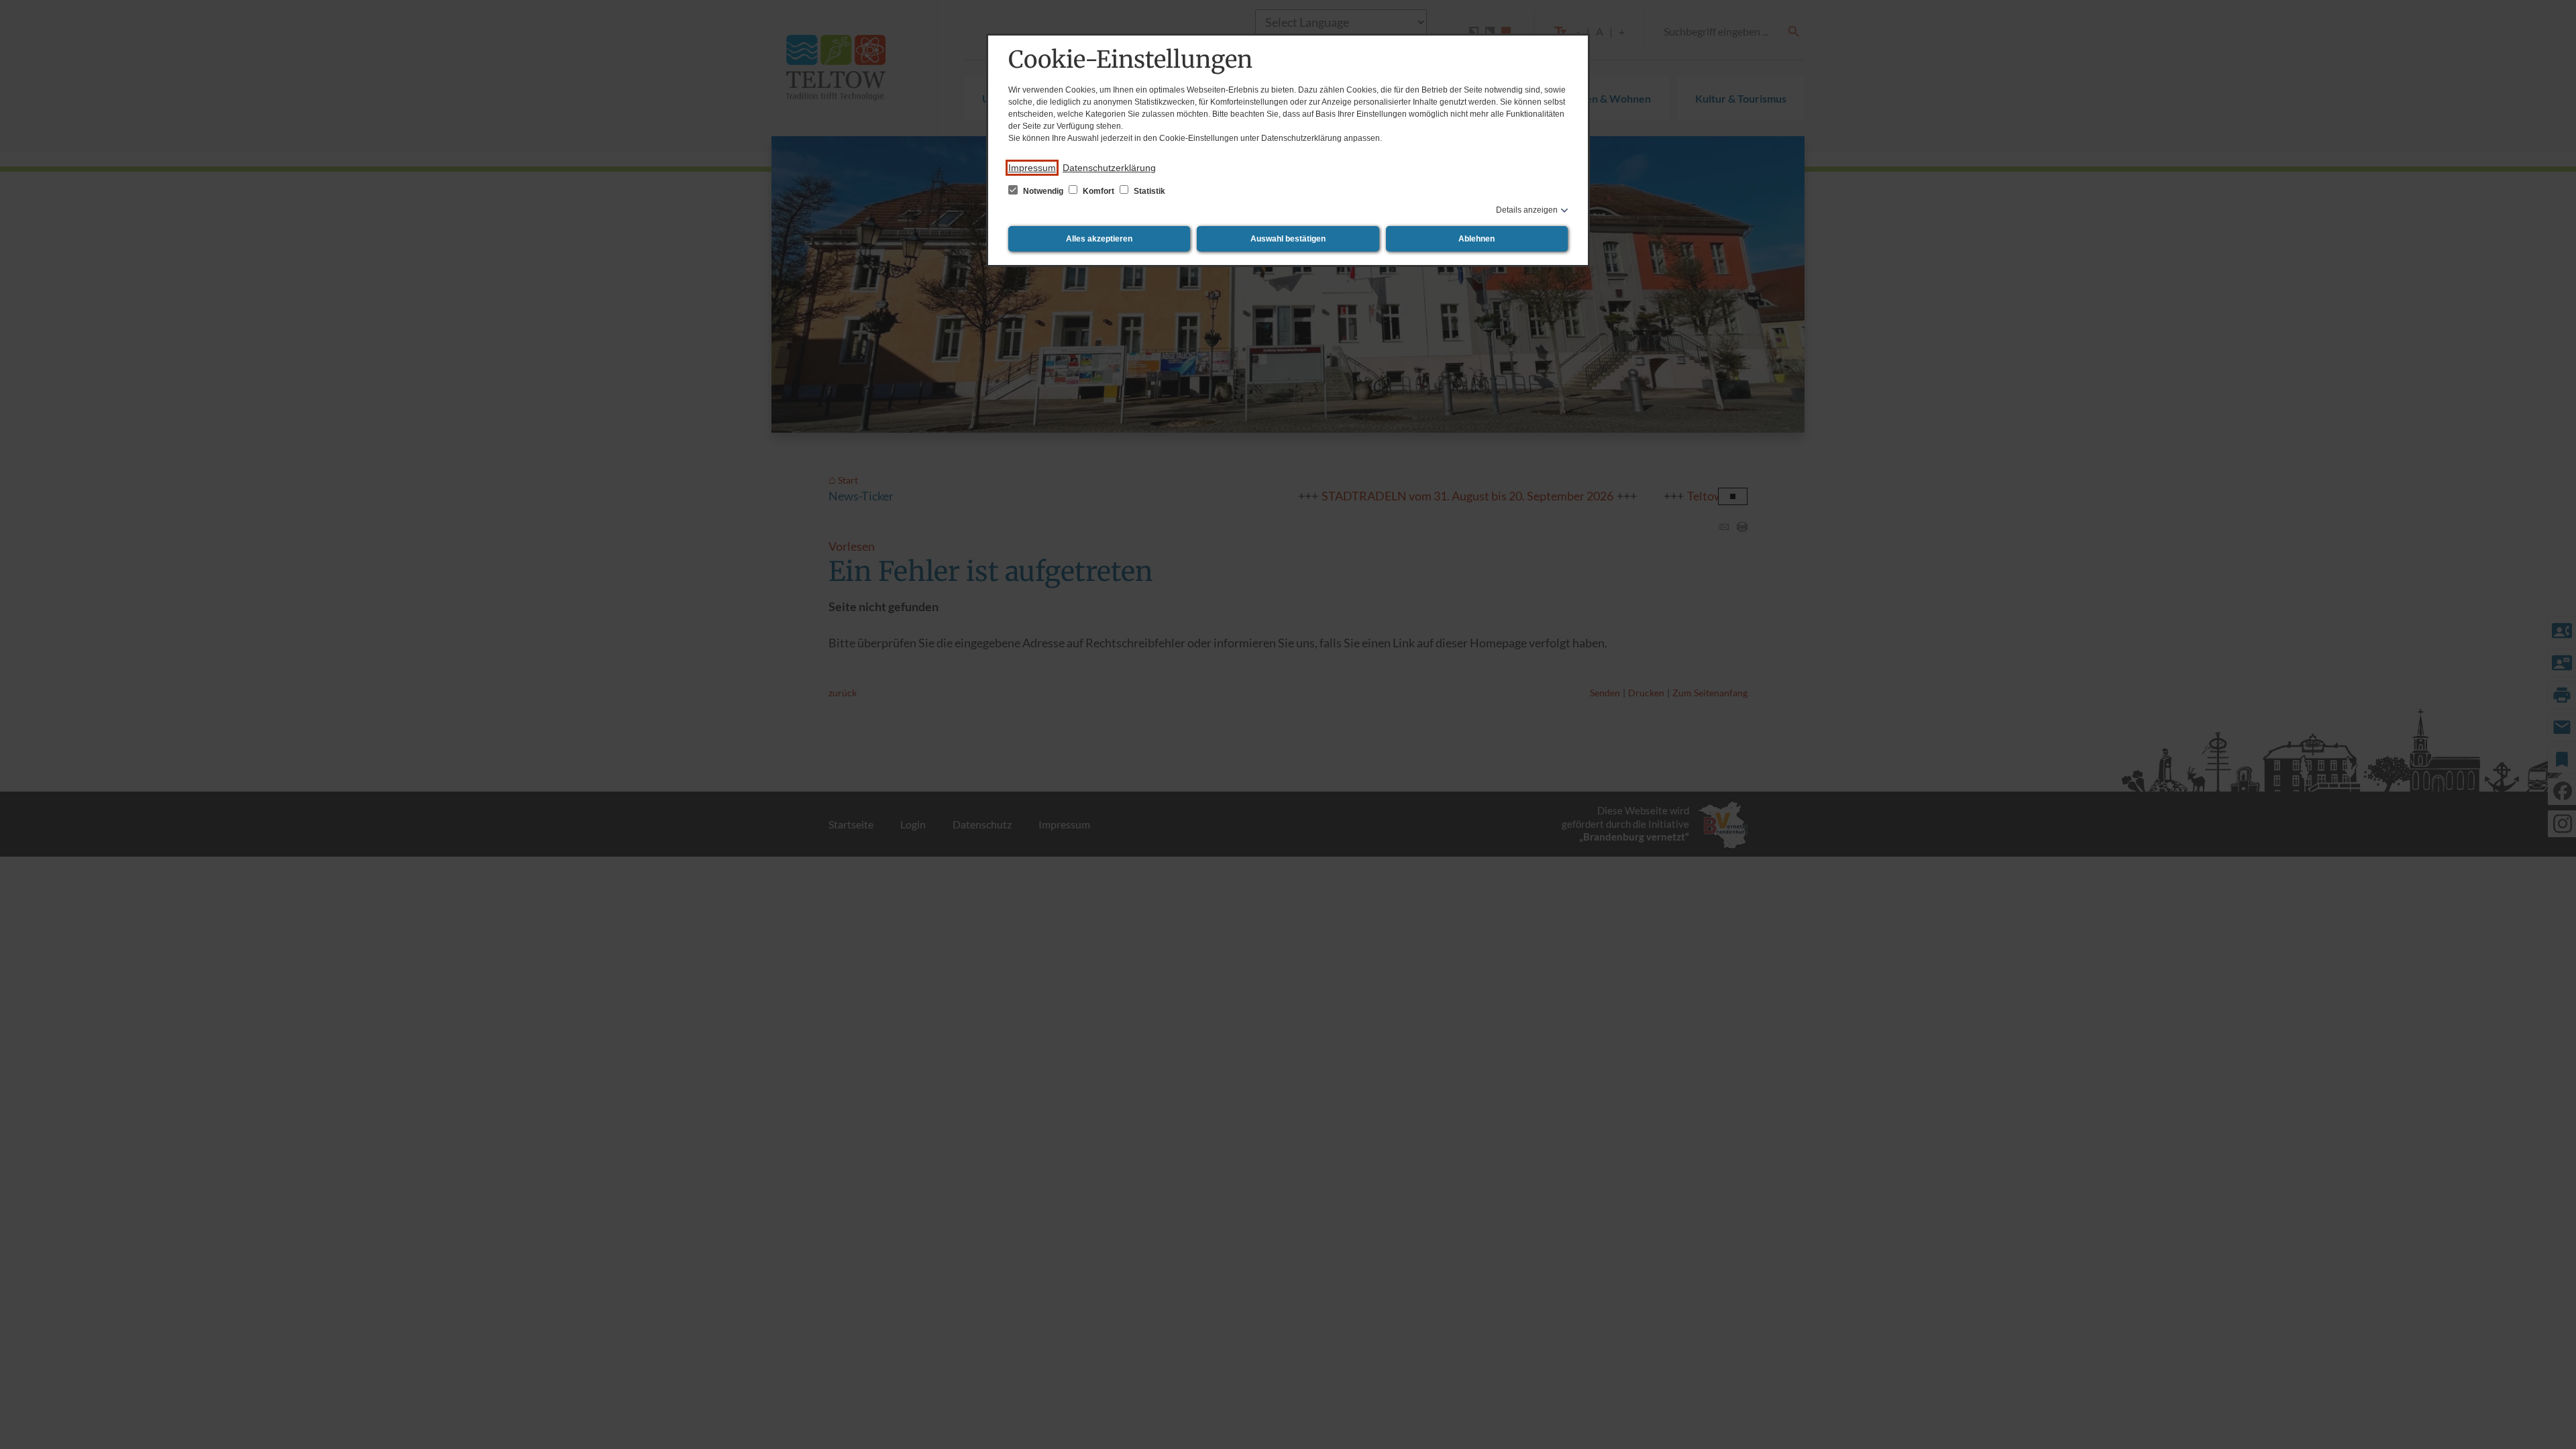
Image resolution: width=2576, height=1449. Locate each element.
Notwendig (1043, 191)
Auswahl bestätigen (1288, 239)
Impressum (1032, 168)
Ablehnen (1477, 239)
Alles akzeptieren (1099, 239)
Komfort (1098, 191)
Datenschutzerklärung (1109, 168)
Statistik (1148, 191)
